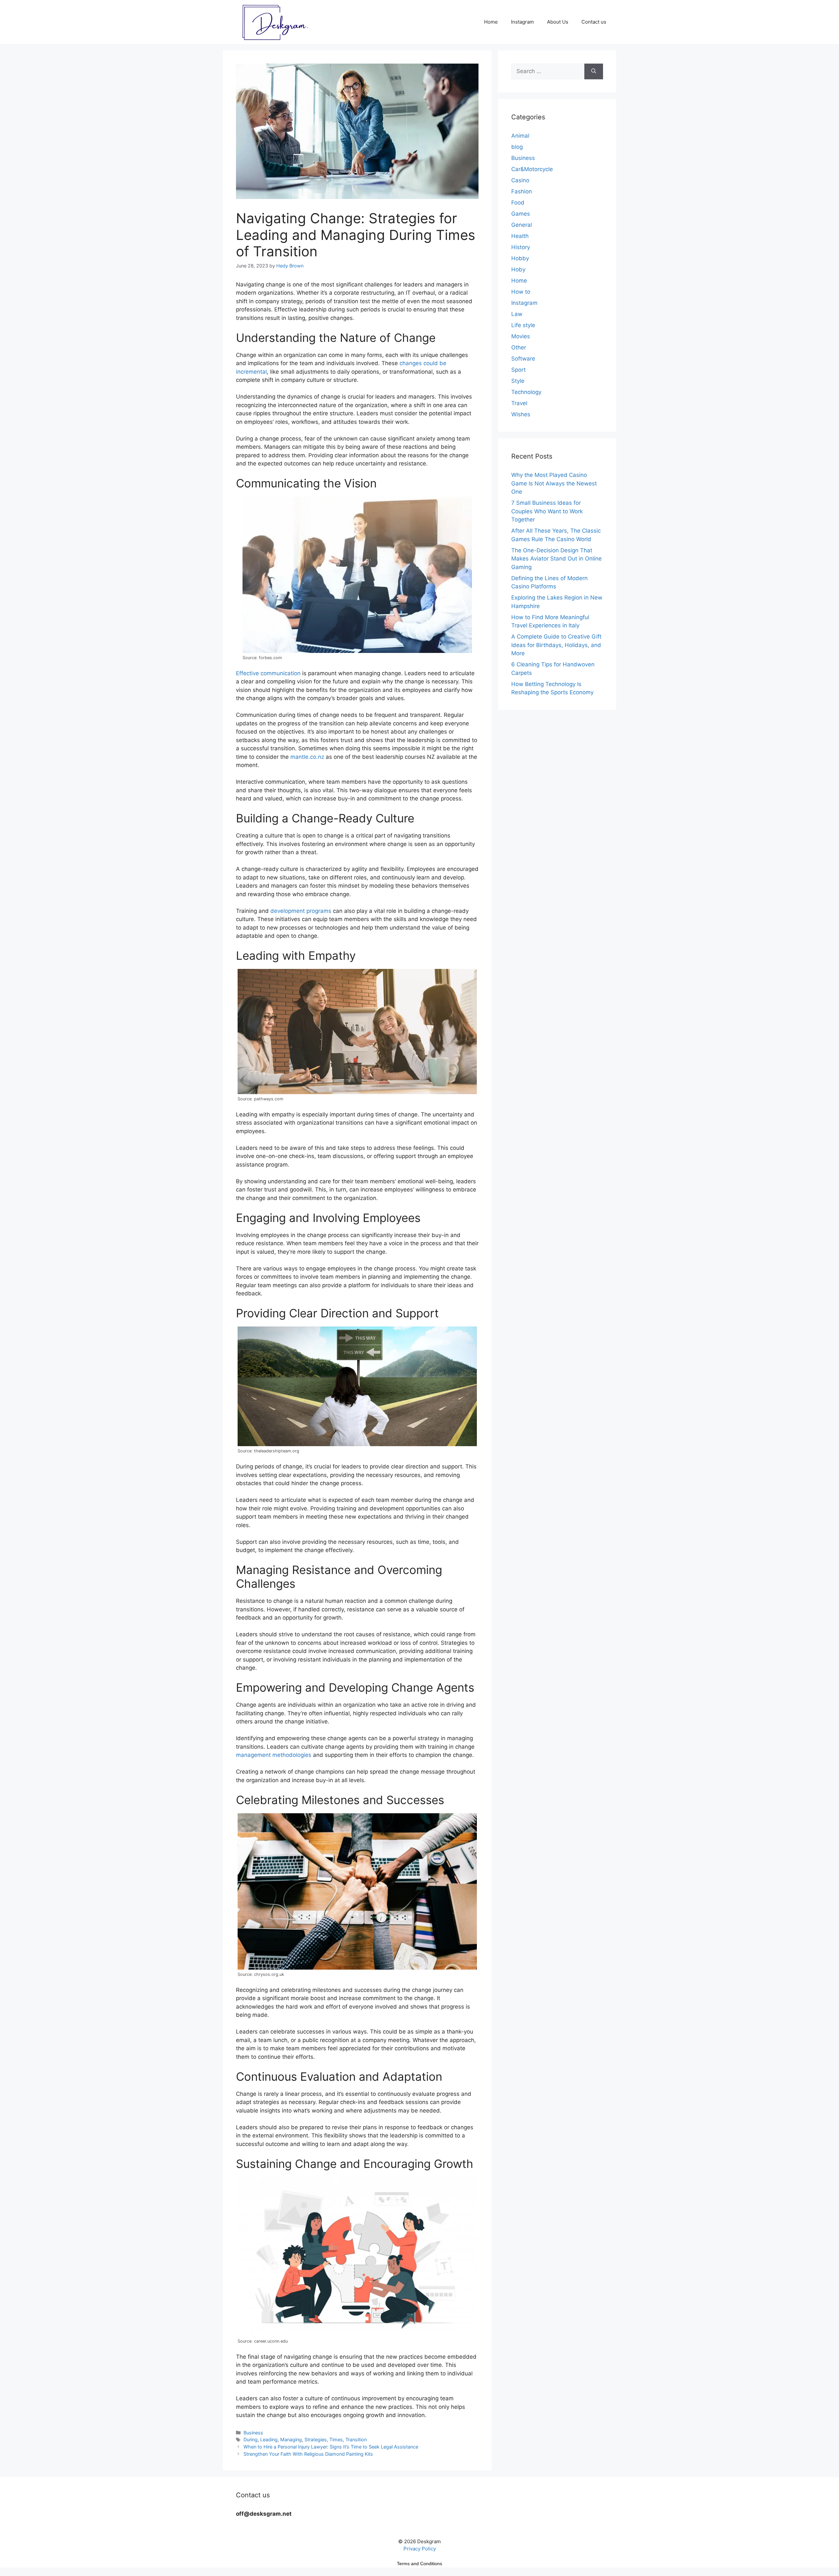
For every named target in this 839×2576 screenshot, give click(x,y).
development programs (301, 911)
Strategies (316, 2439)
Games (521, 214)
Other (519, 347)
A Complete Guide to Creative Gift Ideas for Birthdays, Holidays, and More (556, 645)
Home (491, 22)
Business (253, 2433)
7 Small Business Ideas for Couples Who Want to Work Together (547, 511)
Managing (291, 2439)
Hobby (520, 258)
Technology (526, 392)
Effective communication (268, 673)
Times (336, 2439)
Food (518, 203)
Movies (521, 336)
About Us (558, 22)
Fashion (522, 191)
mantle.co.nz (307, 757)
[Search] (594, 71)
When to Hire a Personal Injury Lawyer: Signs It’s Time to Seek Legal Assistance (331, 2447)
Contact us (594, 22)
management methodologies (274, 1755)
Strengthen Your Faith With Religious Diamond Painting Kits (308, 2454)
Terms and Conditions (419, 2564)
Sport (518, 370)
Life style (523, 325)
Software (523, 359)
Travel (519, 403)
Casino (520, 180)
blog (517, 147)
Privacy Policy (420, 2549)
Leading (269, 2439)
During (251, 2439)
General (522, 225)
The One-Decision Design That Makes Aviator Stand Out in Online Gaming (556, 559)
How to (521, 292)
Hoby (518, 269)
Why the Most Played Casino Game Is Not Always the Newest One (554, 483)
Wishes (521, 414)
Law (517, 314)
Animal (520, 136)
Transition (356, 2439)
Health (520, 236)
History (521, 247)
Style (518, 381)
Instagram (522, 22)
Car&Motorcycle (532, 169)
